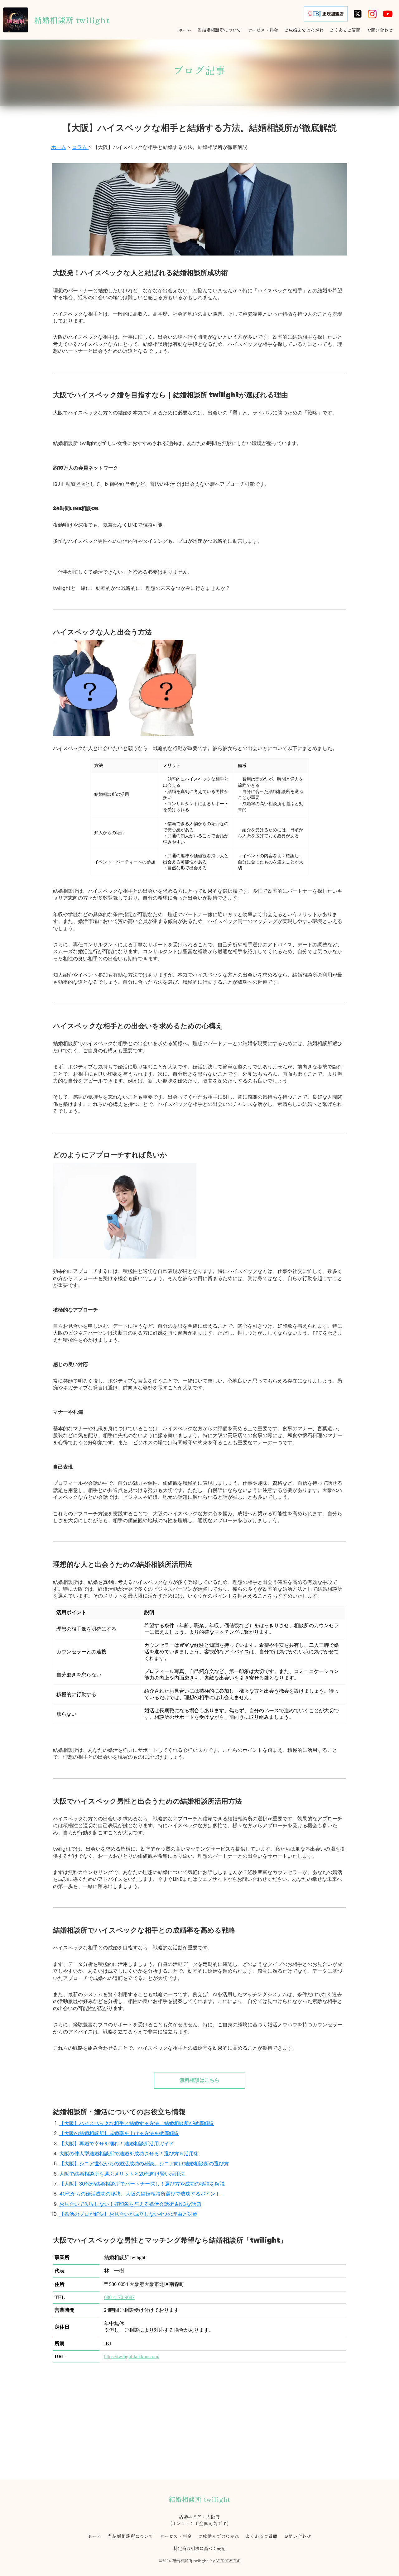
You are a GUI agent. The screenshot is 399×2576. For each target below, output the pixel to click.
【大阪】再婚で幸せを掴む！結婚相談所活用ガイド (117, 2144)
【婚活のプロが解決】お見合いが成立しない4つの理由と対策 (128, 2214)
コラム (80, 147)
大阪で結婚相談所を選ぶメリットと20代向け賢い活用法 (122, 2174)
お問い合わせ (298, 2536)
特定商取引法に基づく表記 (199, 2548)
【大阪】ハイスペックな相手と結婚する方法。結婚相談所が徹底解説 (137, 2123)
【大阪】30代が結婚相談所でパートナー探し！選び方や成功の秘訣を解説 (142, 2184)
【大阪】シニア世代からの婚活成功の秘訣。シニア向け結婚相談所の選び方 (144, 2164)
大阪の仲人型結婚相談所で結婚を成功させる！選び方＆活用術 (129, 2154)
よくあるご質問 (262, 2536)
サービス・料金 (176, 2536)
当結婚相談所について (130, 2536)
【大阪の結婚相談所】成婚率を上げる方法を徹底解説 (119, 2133)
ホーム (59, 147)
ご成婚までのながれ (219, 2536)
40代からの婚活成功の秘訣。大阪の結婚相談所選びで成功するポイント (140, 2194)
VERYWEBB (228, 2561)
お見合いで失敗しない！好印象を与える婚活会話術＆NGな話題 (130, 2204)
